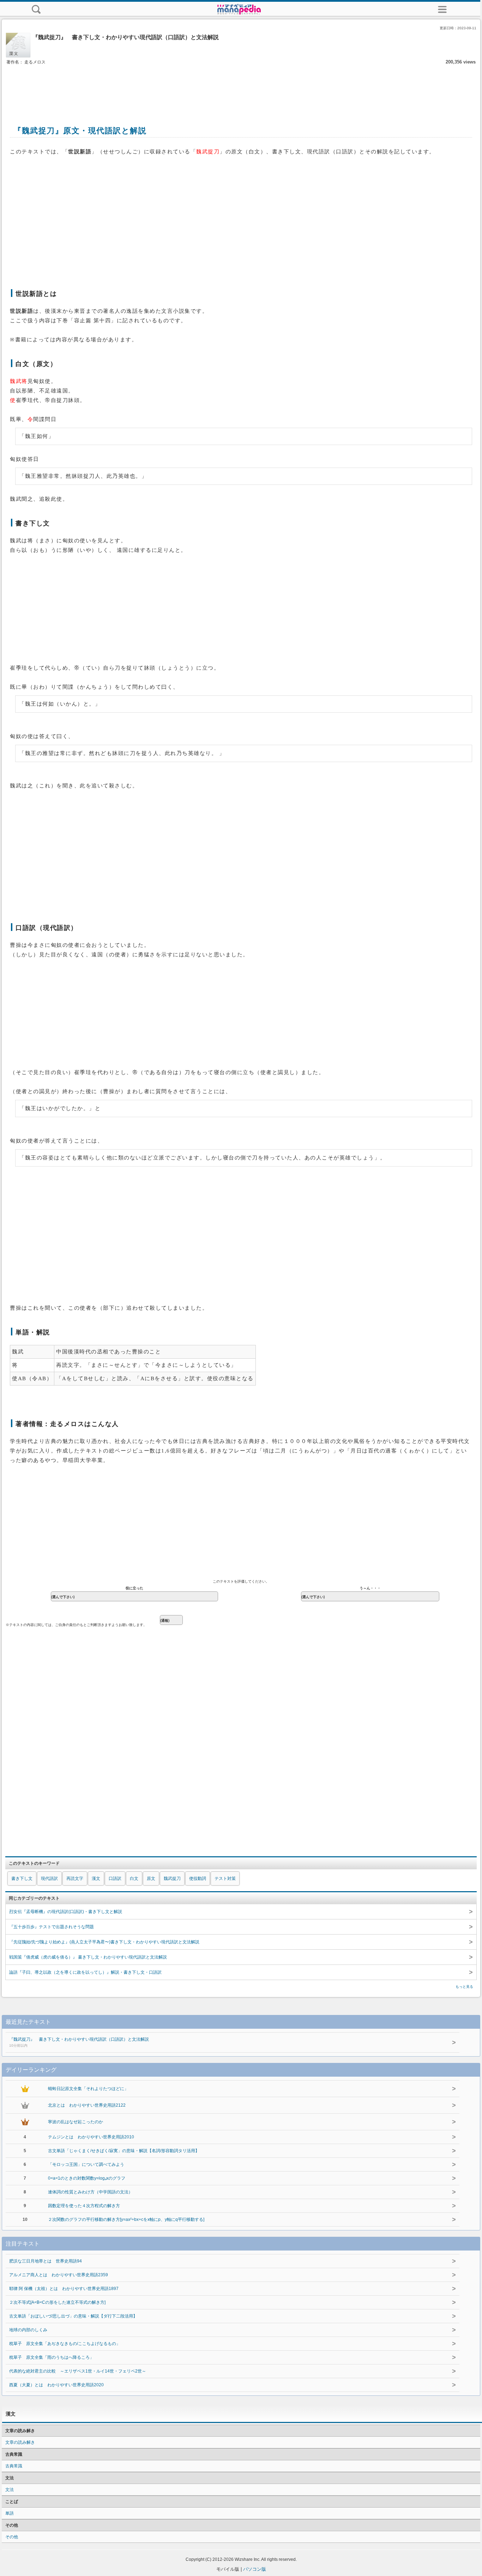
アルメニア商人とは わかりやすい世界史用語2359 (59, 2275)
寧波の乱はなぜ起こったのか (76, 2122)
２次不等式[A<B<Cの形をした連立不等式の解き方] (57, 2302)
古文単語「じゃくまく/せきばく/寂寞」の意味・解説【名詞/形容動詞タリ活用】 (124, 2151)
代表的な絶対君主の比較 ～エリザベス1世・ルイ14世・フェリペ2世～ (78, 2371)
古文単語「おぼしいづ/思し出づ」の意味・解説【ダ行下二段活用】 (73, 2316)
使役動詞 (198, 1878)
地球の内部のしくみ (28, 2330)
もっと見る (464, 1987)
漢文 (96, 1878)
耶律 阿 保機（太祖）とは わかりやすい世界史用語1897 (64, 2289)
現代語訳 (49, 1878)
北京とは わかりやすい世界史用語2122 (87, 2105)
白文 (134, 1878)
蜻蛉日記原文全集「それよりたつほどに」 (88, 2089)
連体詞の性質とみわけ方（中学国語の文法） (90, 2192)
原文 (151, 1878)
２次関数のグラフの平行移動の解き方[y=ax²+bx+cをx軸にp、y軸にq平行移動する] (126, 2219)
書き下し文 (22, 1878)
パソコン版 (255, 2569)
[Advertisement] (241, 87)
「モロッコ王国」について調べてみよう (86, 2164)
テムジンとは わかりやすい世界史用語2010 (91, 2137)
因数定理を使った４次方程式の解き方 (84, 2206)
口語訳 (115, 1878)
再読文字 (75, 1878)
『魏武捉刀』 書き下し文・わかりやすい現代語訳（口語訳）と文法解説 (79, 2042)
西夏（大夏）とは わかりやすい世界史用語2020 (56, 2385)
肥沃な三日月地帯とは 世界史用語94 (46, 2261)
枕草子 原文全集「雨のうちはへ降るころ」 (52, 2357)
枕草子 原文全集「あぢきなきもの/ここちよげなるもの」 (65, 2344)
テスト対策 (225, 1878)
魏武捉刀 (172, 1878)
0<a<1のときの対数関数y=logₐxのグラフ (87, 2178)
